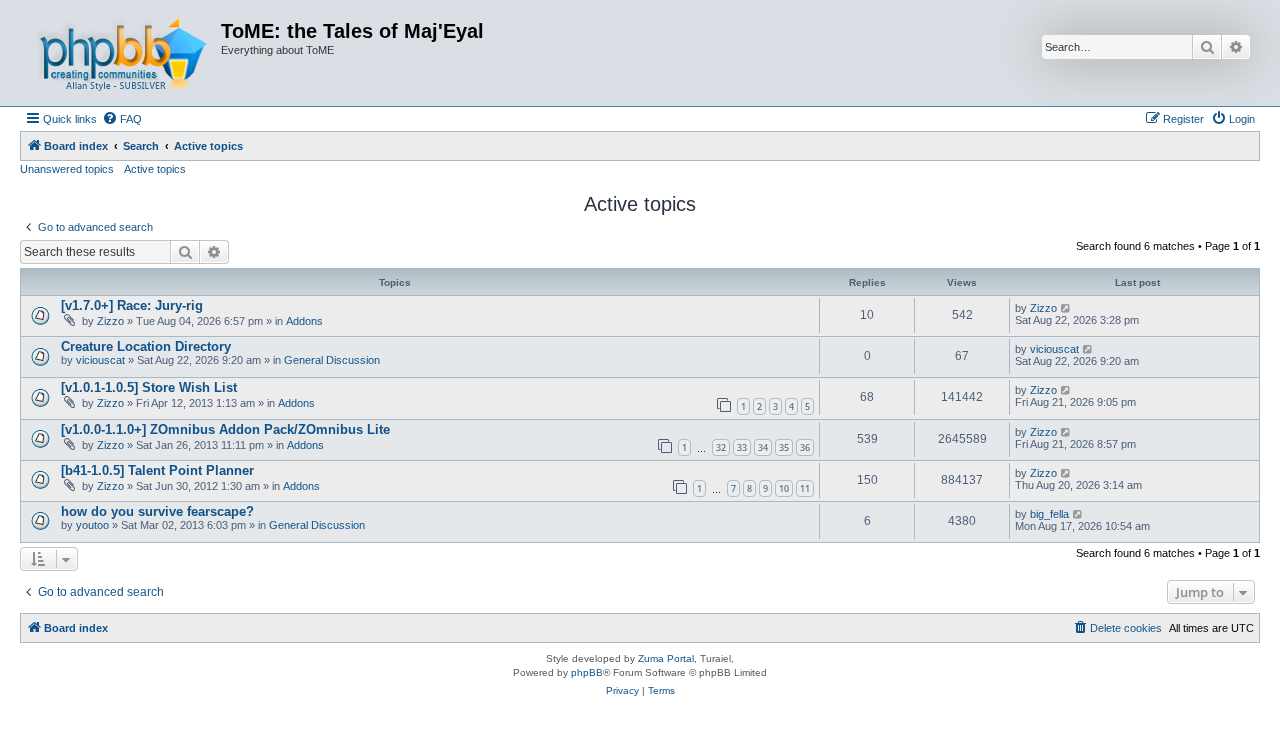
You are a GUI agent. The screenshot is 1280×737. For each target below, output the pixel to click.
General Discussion (332, 360)
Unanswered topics (67, 169)
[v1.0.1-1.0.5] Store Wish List (149, 387)
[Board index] (123, 53)
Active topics (155, 169)
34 (763, 447)
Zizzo (110, 321)
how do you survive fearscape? (157, 511)
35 (784, 447)
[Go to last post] (1066, 308)
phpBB (587, 672)
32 (721, 447)
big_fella (1049, 514)
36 (805, 447)
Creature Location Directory (146, 346)
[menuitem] (122, 119)
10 (784, 488)
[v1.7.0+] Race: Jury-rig (132, 305)
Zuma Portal (666, 658)
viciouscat (100, 360)
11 (805, 488)
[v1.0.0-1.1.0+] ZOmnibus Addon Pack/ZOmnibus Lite (225, 429)
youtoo (92, 525)
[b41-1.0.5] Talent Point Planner (157, 470)
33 (742, 447)
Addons (304, 321)
